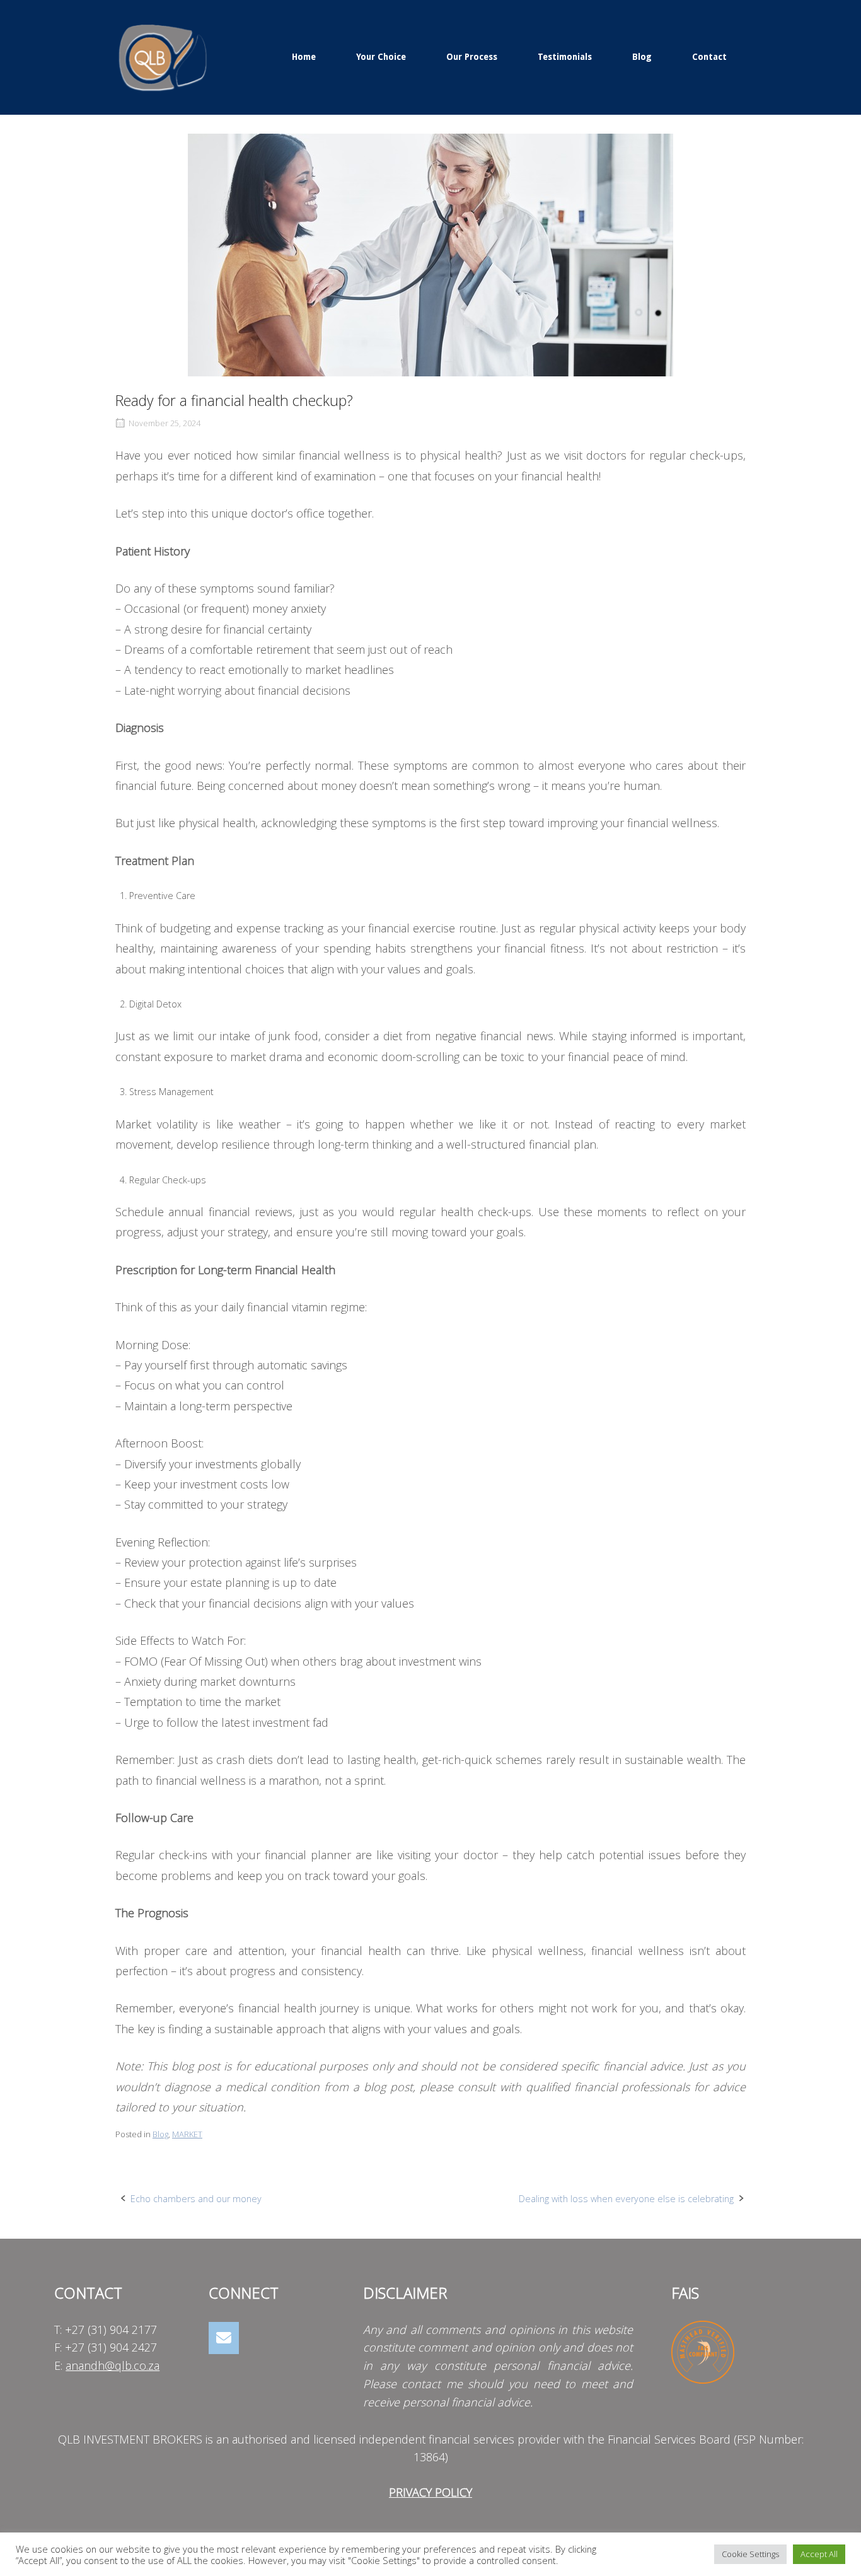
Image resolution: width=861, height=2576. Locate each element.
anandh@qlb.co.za (113, 2365)
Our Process (472, 57)
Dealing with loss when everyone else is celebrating (626, 2199)
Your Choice (381, 57)
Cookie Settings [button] (750, 2554)
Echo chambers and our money (196, 2199)
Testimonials (565, 57)
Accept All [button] (819, 2554)
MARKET (187, 2134)
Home (304, 57)
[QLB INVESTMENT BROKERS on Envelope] (224, 2338)
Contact (709, 57)
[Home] (163, 56)
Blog (642, 57)
